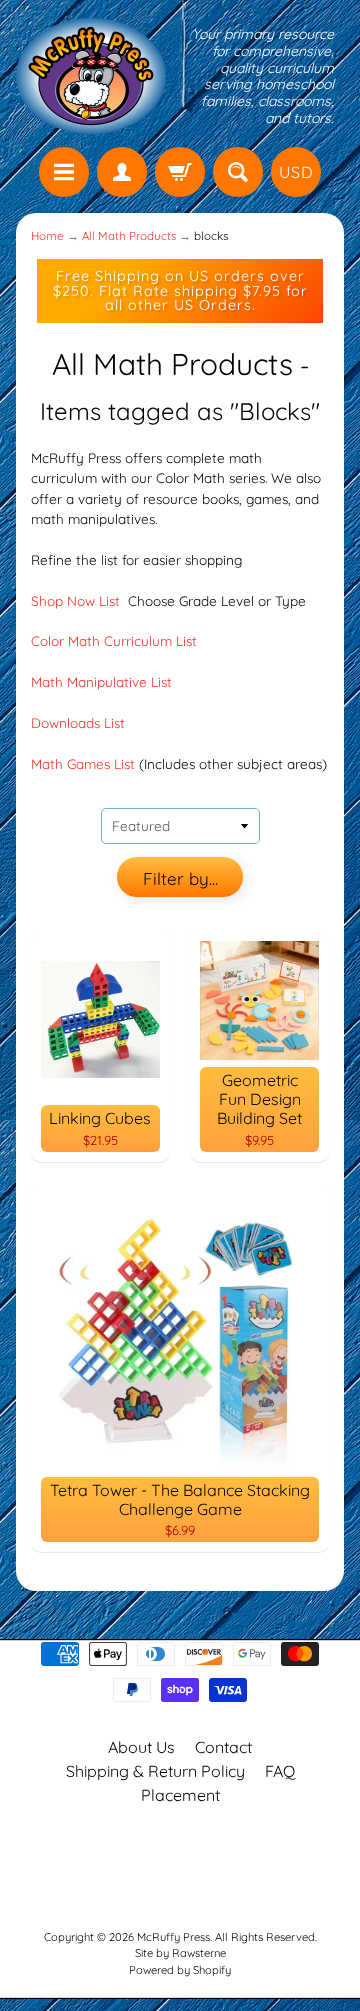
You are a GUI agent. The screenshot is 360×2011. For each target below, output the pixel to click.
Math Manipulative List (101, 681)
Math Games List (83, 763)
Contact (223, 1747)
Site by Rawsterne (180, 1953)
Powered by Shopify (180, 1970)
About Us (141, 1747)
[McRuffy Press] (91, 76)
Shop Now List (77, 600)
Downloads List (78, 722)
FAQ (280, 1771)
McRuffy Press (173, 1937)
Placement (180, 1795)
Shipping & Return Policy (155, 1771)
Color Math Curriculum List (114, 640)
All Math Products (129, 235)
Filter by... (180, 878)
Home (47, 235)
